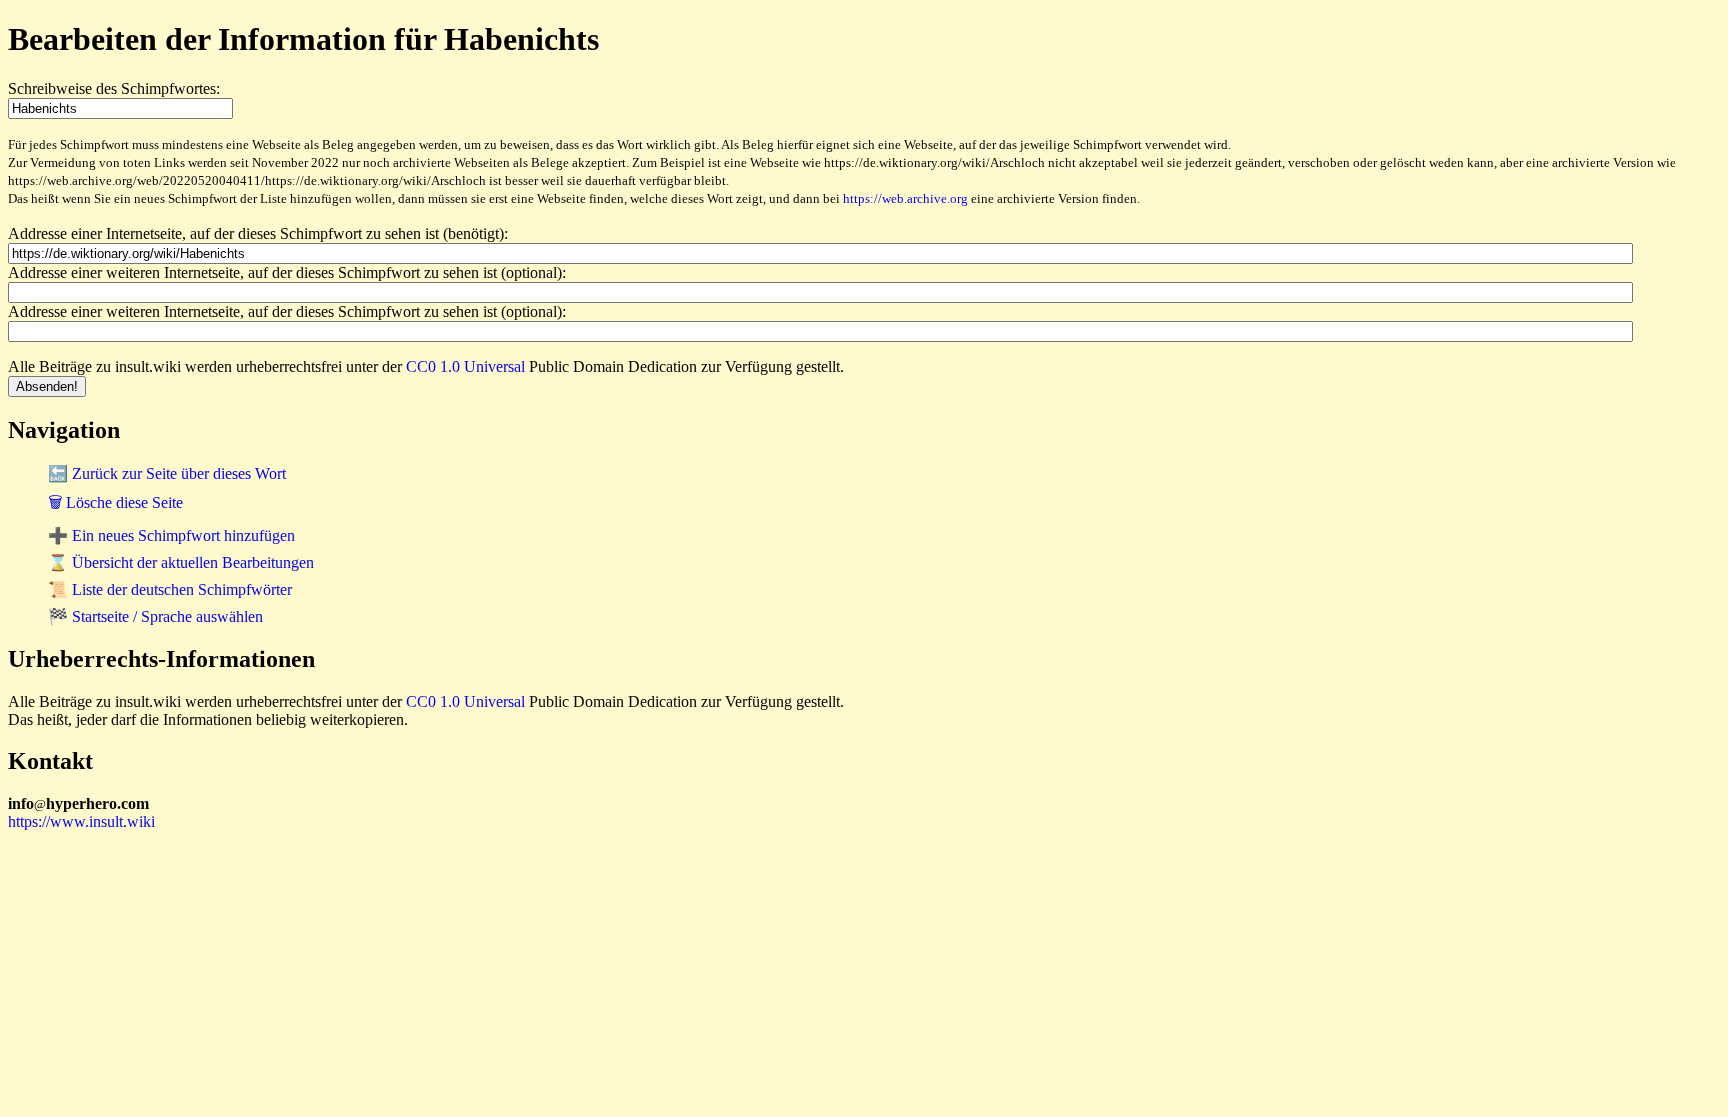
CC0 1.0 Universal (465, 366)
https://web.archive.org (905, 198)
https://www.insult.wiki (81, 821)
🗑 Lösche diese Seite (115, 502)
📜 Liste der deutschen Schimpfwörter (170, 589)
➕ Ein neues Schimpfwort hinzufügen (171, 535)
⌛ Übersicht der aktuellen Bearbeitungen (181, 562)
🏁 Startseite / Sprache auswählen (155, 616)
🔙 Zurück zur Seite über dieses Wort (167, 473)
